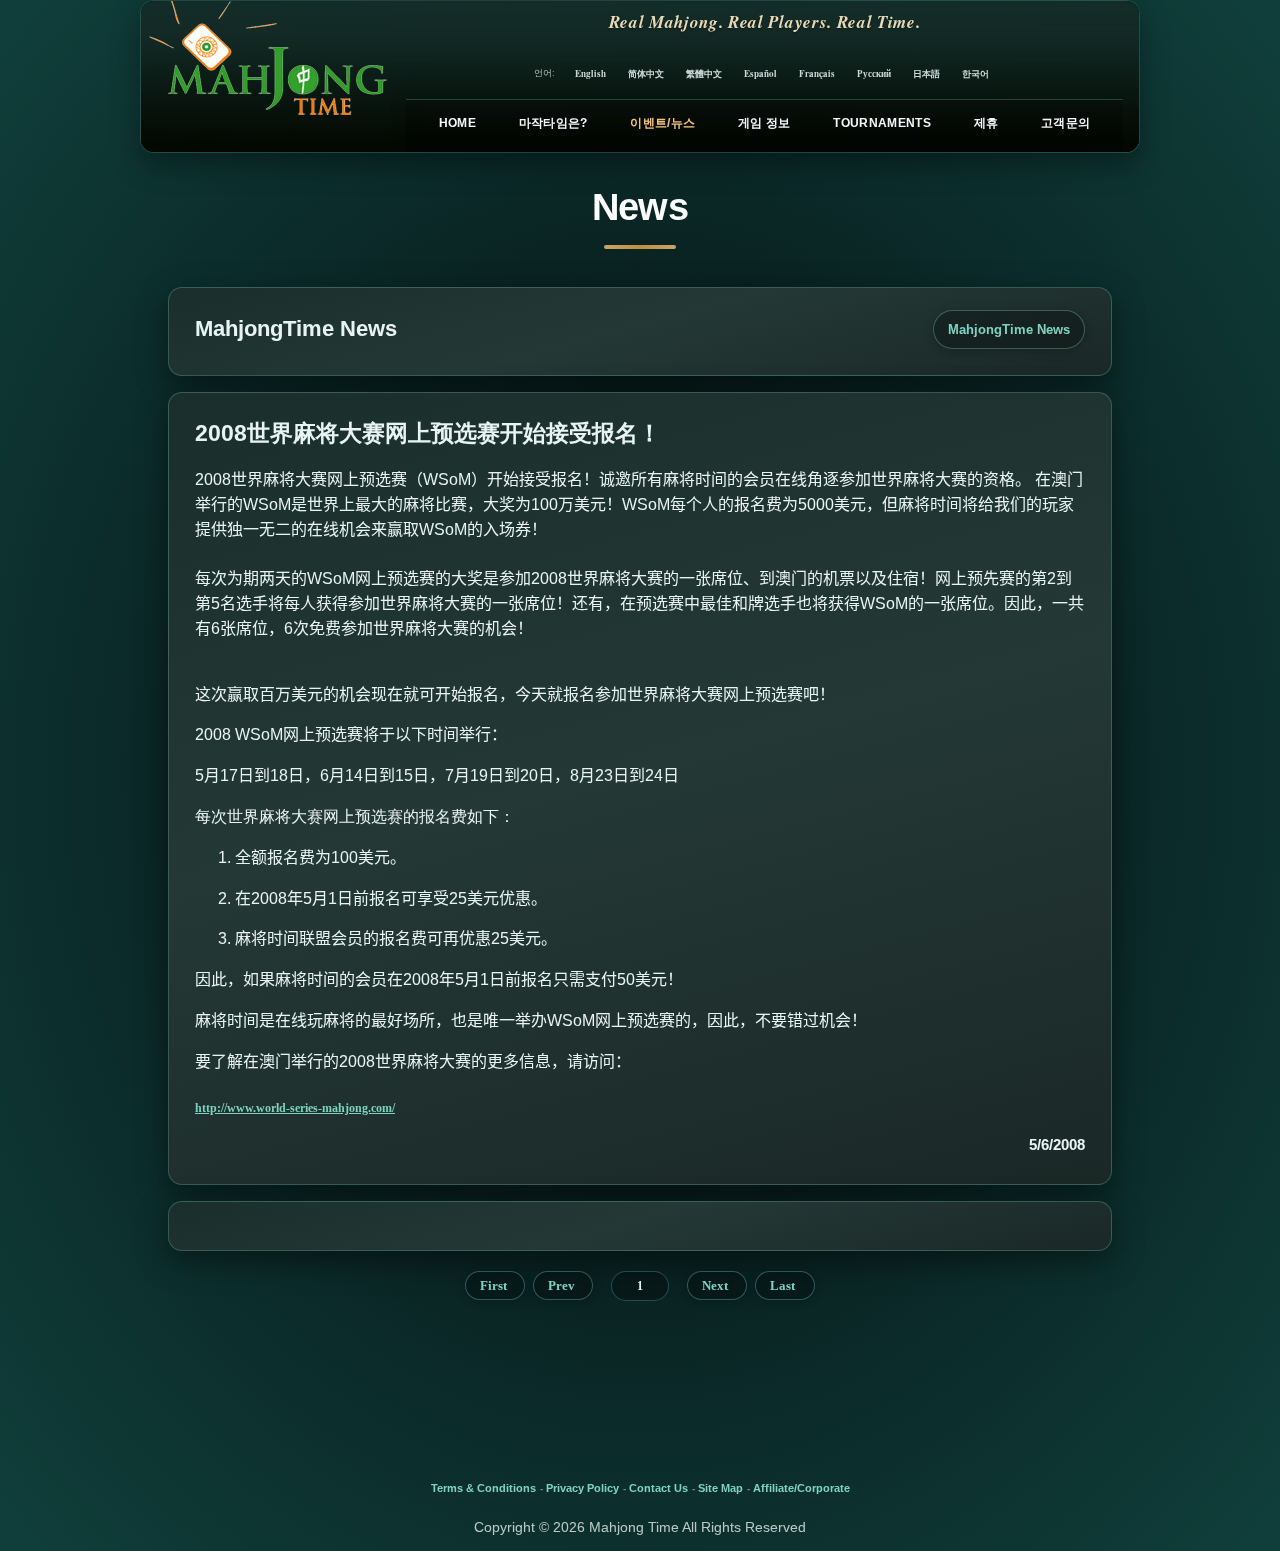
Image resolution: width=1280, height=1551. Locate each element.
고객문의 (1065, 123)
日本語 (926, 73)
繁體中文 (704, 73)
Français (817, 73)
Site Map (720, 1488)
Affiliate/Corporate (801, 1488)
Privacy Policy (582, 1488)
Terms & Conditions (483, 1488)
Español (760, 73)
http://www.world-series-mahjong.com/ (295, 1108)
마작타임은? (553, 123)
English (590, 73)
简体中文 (646, 73)
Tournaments (882, 123)
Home (457, 123)
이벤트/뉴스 (662, 123)
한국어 (975, 73)
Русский (874, 73)
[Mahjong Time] (265, 76)
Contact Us (658, 1488)
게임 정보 (764, 123)
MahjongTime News (1009, 329)
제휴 (986, 123)
